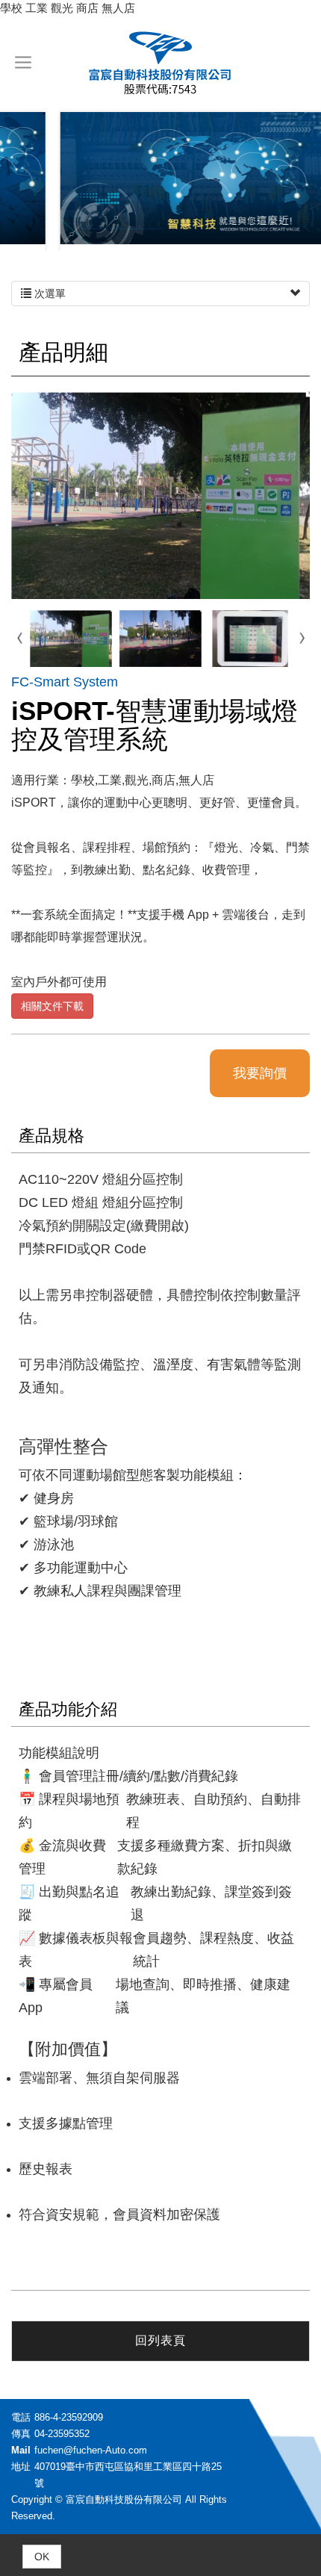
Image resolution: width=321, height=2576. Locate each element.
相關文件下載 (52, 1006)
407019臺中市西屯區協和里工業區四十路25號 (128, 2475)
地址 (21, 2467)
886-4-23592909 (69, 2417)
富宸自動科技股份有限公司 (160, 62)
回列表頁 (160, 2340)
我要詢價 (260, 1073)
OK (42, 2557)
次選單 (49, 294)
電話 (21, 2417)
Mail (21, 2450)
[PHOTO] (160, 495)
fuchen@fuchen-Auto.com (91, 2450)
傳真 (21, 2434)
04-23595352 (62, 2434)
